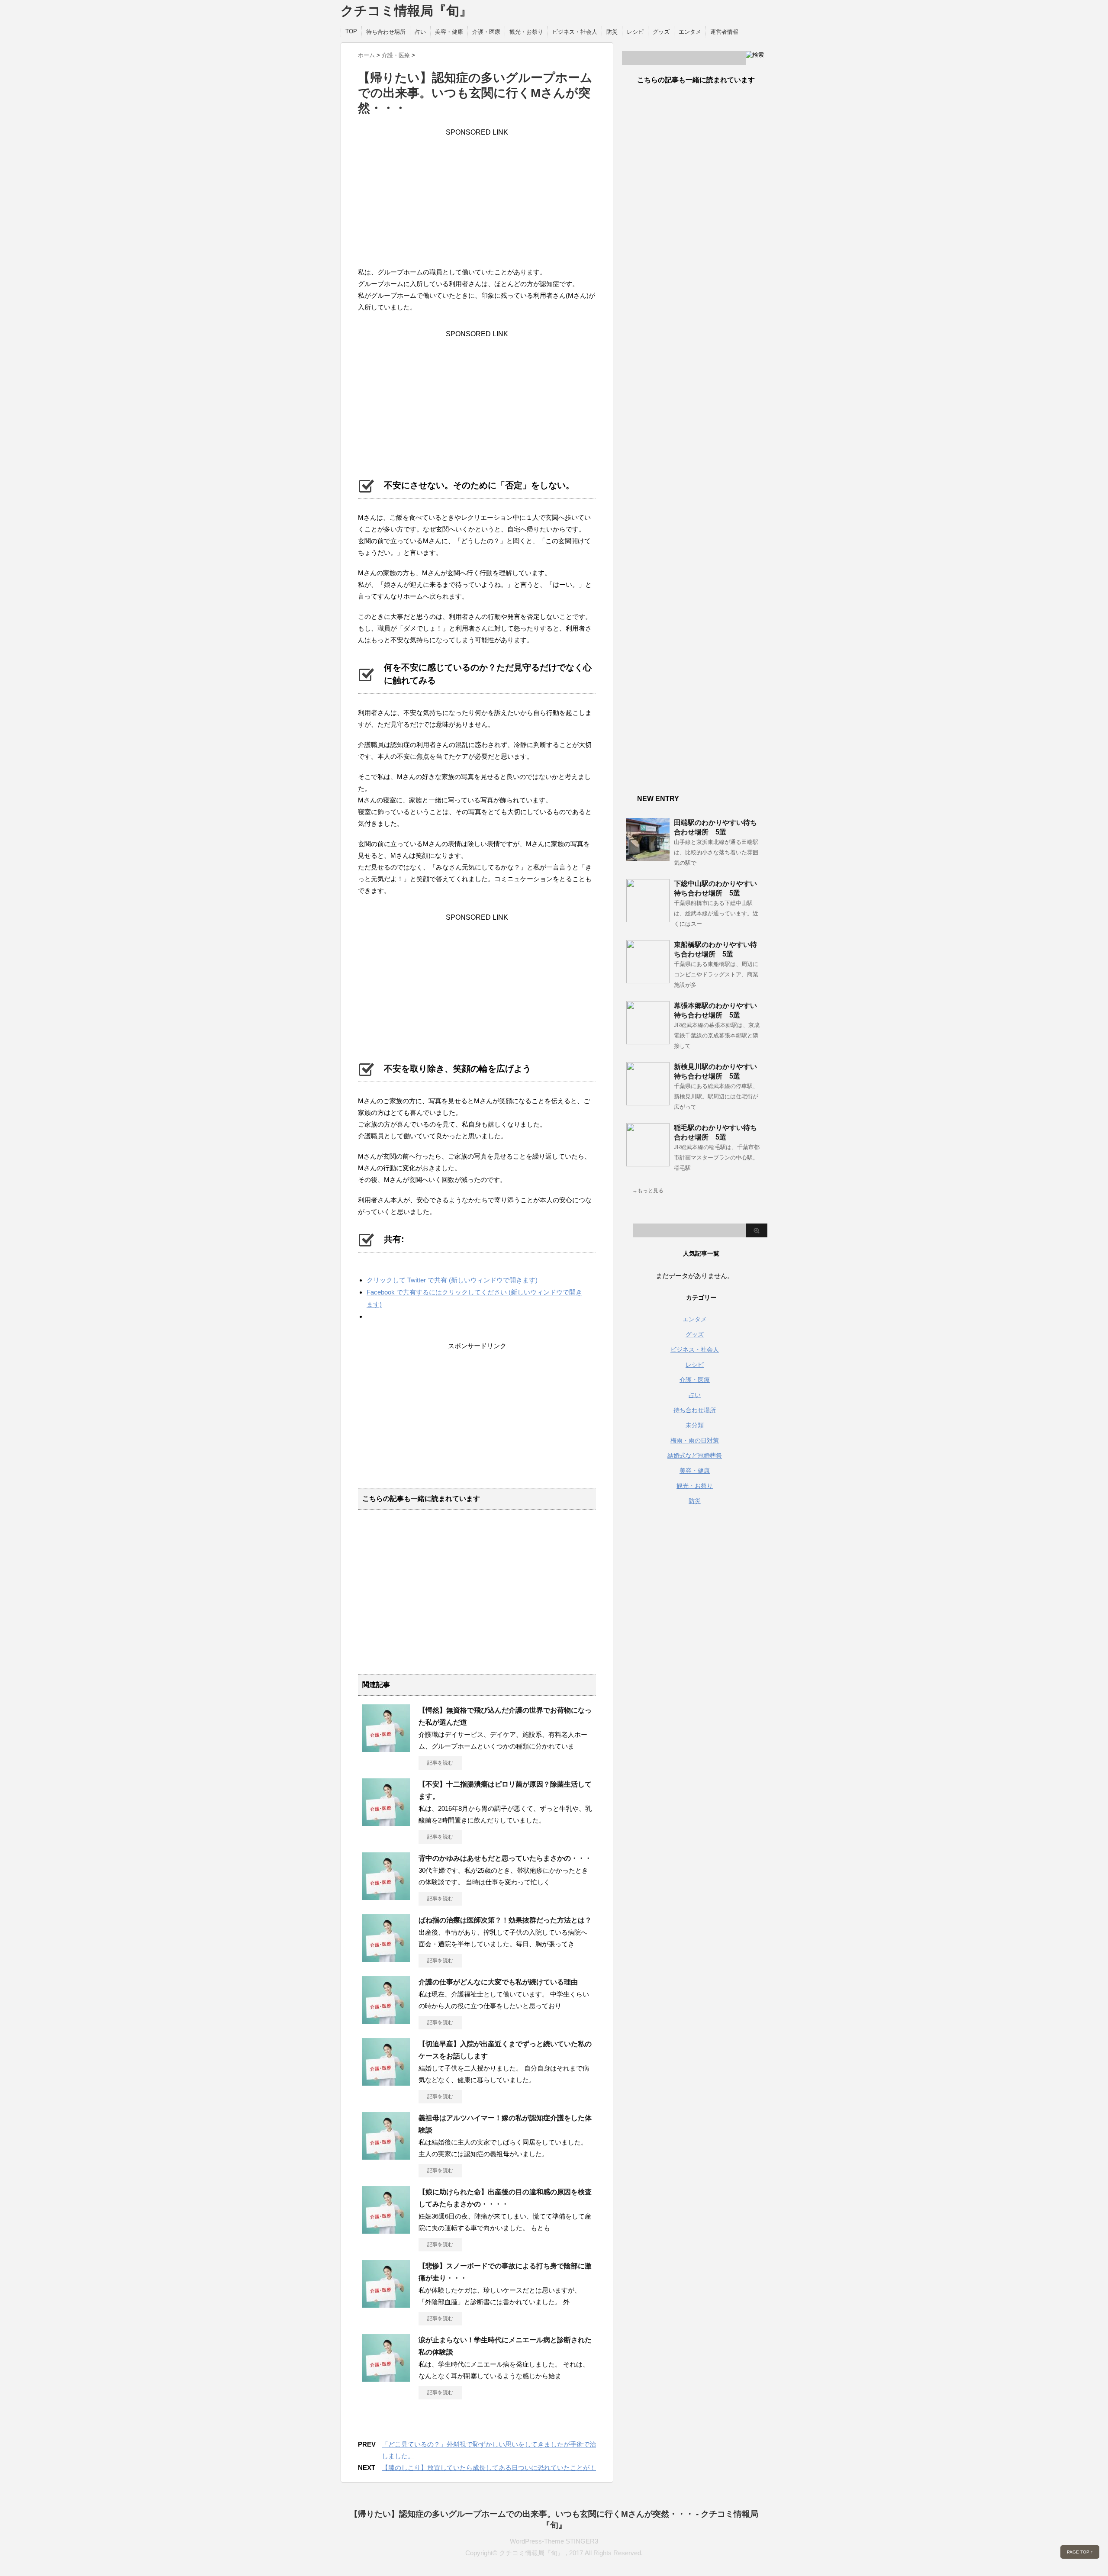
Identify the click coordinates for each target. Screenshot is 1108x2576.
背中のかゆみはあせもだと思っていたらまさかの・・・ (505, 1858)
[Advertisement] (477, 197)
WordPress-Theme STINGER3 (554, 2541)
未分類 (695, 1425)
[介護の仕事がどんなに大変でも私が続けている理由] (386, 2020)
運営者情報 (724, 32)
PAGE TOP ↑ (1080, 2552)
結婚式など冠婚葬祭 (695, 1455)
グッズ (661, 32)
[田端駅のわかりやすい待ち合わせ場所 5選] (648, 858)
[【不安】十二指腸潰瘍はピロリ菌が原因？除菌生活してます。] (386, 1823)
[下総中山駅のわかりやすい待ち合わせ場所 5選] (648, 919)
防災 (612, 32)
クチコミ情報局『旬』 (406, 11)
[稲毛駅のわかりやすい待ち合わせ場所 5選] (648, 1163)
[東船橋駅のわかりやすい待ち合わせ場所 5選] (648, 980)
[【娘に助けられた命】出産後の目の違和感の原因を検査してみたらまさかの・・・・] (386, 2230)
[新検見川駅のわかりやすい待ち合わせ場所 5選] (648, 1102)
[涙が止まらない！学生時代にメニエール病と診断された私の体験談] (386, 2378)
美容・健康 (449, 32)
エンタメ (690, 32)
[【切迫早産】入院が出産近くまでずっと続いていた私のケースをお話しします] (386, 2082)
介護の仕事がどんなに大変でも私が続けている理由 (498, 1982)
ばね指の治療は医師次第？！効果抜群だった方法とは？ (505, 1920)
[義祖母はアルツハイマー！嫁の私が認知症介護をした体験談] (386, 2156)
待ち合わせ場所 (386, 32)
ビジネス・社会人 (575, 32)
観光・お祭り (526, 32)
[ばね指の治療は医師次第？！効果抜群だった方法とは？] (386, 1958)
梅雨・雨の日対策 (695, 1440)
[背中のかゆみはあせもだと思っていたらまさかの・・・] (386, 1897)
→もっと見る (648, 1191)
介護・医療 (486, 32)
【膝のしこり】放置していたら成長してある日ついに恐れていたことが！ (489, 2468)
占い (420, 32)
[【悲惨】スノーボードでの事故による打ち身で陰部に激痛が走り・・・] (386, 2304)
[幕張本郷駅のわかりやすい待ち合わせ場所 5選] (648, 1041)
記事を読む (440, 1763)
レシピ (635, 32)
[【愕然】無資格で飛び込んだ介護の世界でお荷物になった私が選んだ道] (386, 1748)
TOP (351, 31)
